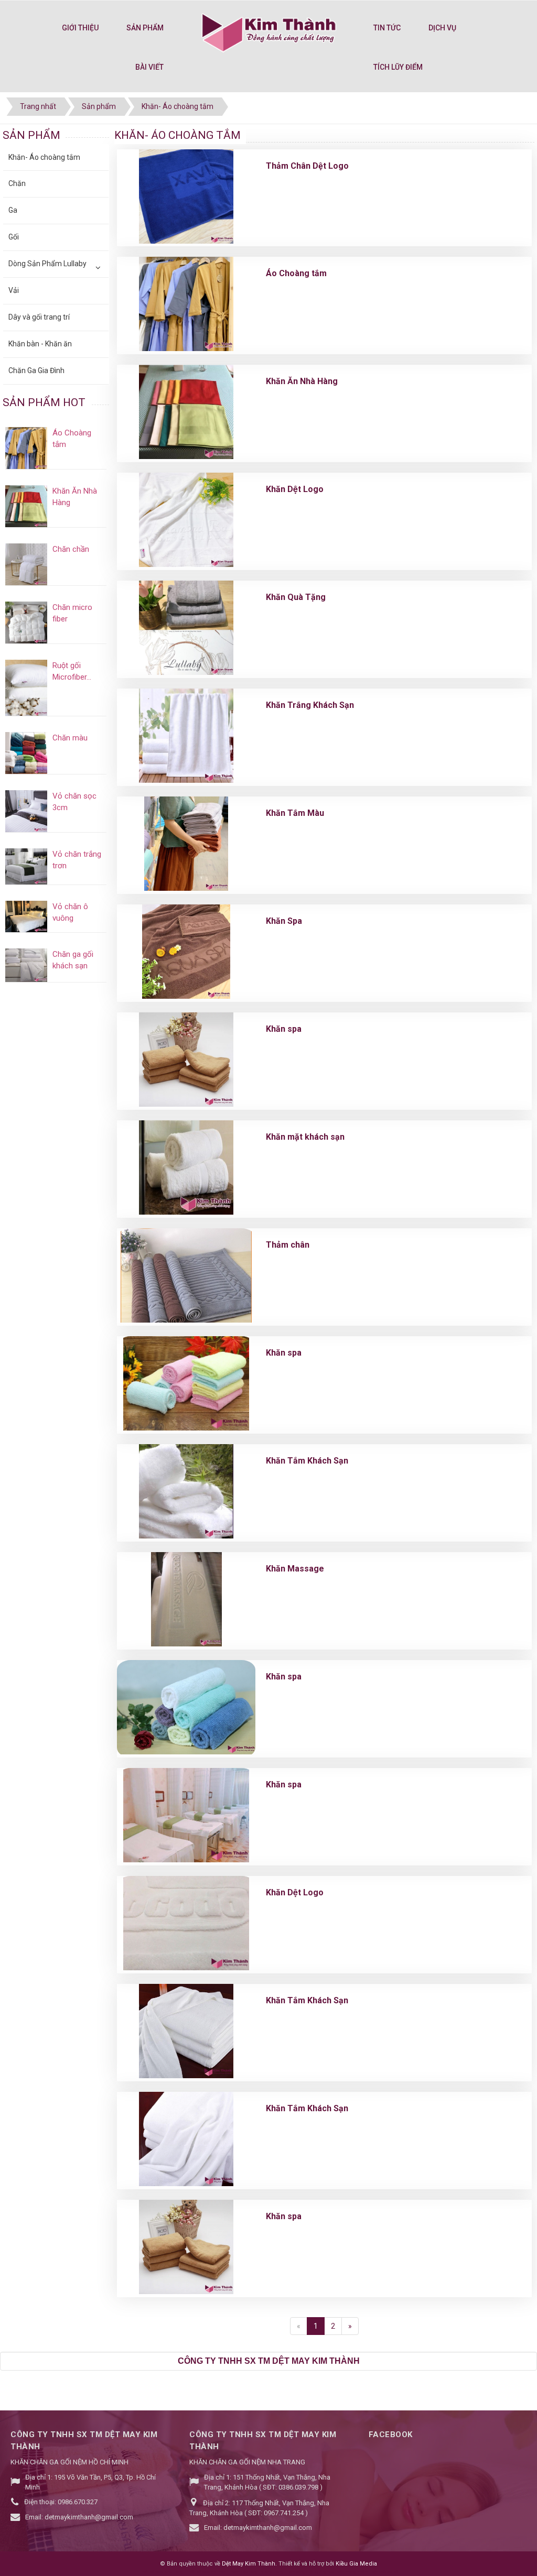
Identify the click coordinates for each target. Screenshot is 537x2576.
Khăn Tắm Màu (295, 813)
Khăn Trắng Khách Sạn (310, 705)
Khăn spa (284, 1029)
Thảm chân (288, 1245)
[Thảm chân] (186, 1275)
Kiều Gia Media (356, 2564)
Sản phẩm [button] (145, 28)
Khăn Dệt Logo (295, 489)
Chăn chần (71, 549)
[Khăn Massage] (186, 1599)
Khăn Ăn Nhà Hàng (302, 381)
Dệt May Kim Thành (249, 2564)
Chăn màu (70, 738)
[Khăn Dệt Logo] (186, 520)
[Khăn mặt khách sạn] (186, 1167)
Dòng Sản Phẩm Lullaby (47, 264)
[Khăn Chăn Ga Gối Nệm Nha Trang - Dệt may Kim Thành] (269, 31)
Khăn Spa (284, 921)
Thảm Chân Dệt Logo (307, 166)
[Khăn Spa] (186, 952)
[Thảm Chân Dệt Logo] (186, 197)
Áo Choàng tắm (296, 273)
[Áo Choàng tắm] (186, 304)
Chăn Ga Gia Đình (36, 370)
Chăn (17, 183)
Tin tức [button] (387, 28)
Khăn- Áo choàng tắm (44, 157)
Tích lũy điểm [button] (398, 67)
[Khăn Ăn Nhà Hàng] (186, 412)
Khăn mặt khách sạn (305, 1137)
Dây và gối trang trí (39, 317)
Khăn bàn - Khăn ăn (40, 344)
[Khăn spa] (186, 1060)
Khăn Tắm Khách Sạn (307, 1461)
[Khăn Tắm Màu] (186, 844)
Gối (14, 237)
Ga (13, 210)
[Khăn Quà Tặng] (186, 628)
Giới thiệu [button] (80, 28)
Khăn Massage (295, 1569)
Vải (14, 290)
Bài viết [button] (149, 67)
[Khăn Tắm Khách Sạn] (186, 1491)
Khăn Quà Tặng (296, 597)
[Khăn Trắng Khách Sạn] (186, 736)
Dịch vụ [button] (442, 28)
